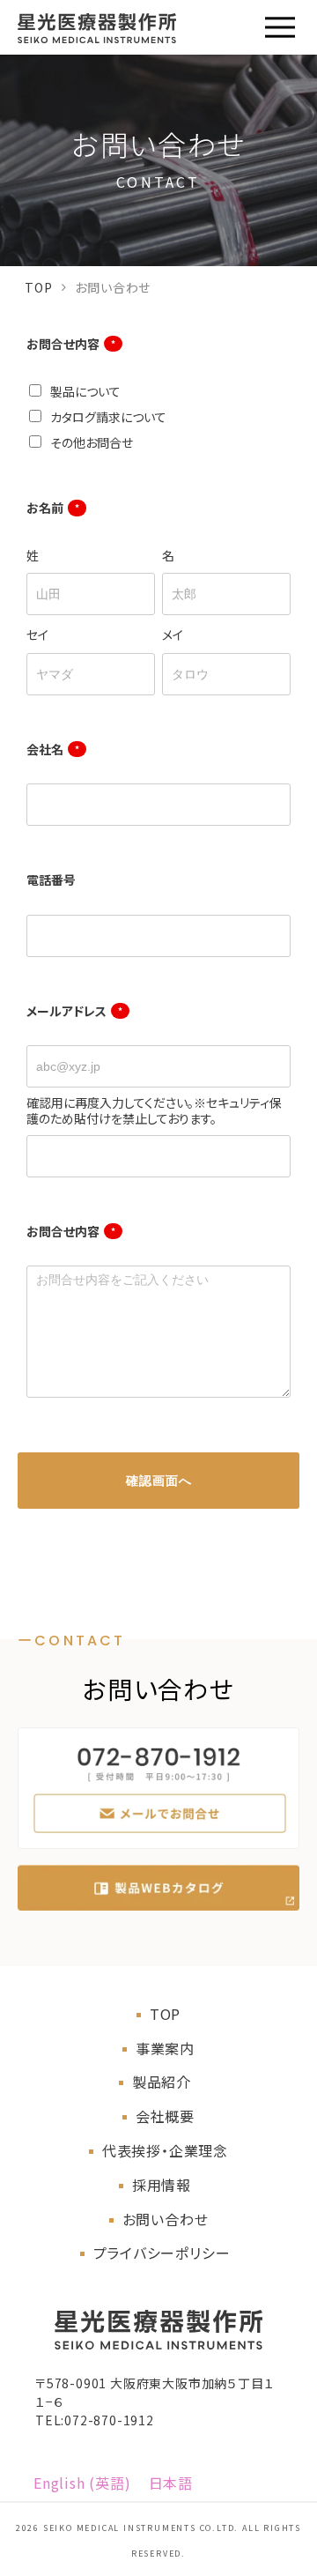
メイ (173, 635)
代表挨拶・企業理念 (165, 2150)
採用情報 (162, 2185)
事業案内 (165, 2048)
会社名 (53, 749)
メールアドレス (74, 1011)
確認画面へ (159, 1481)
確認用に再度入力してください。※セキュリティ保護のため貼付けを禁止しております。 (154, 1110)
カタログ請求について (108, 417)
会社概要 (165, 2116)
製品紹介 (162, 2082)
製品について (85, 391)
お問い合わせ (166, 2219)
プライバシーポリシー (162, 2253)
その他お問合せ (92, 442)
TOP (38, 287)
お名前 (53, 508)
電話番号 (51, 880)
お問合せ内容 (71, 344)
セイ (37, 635)
